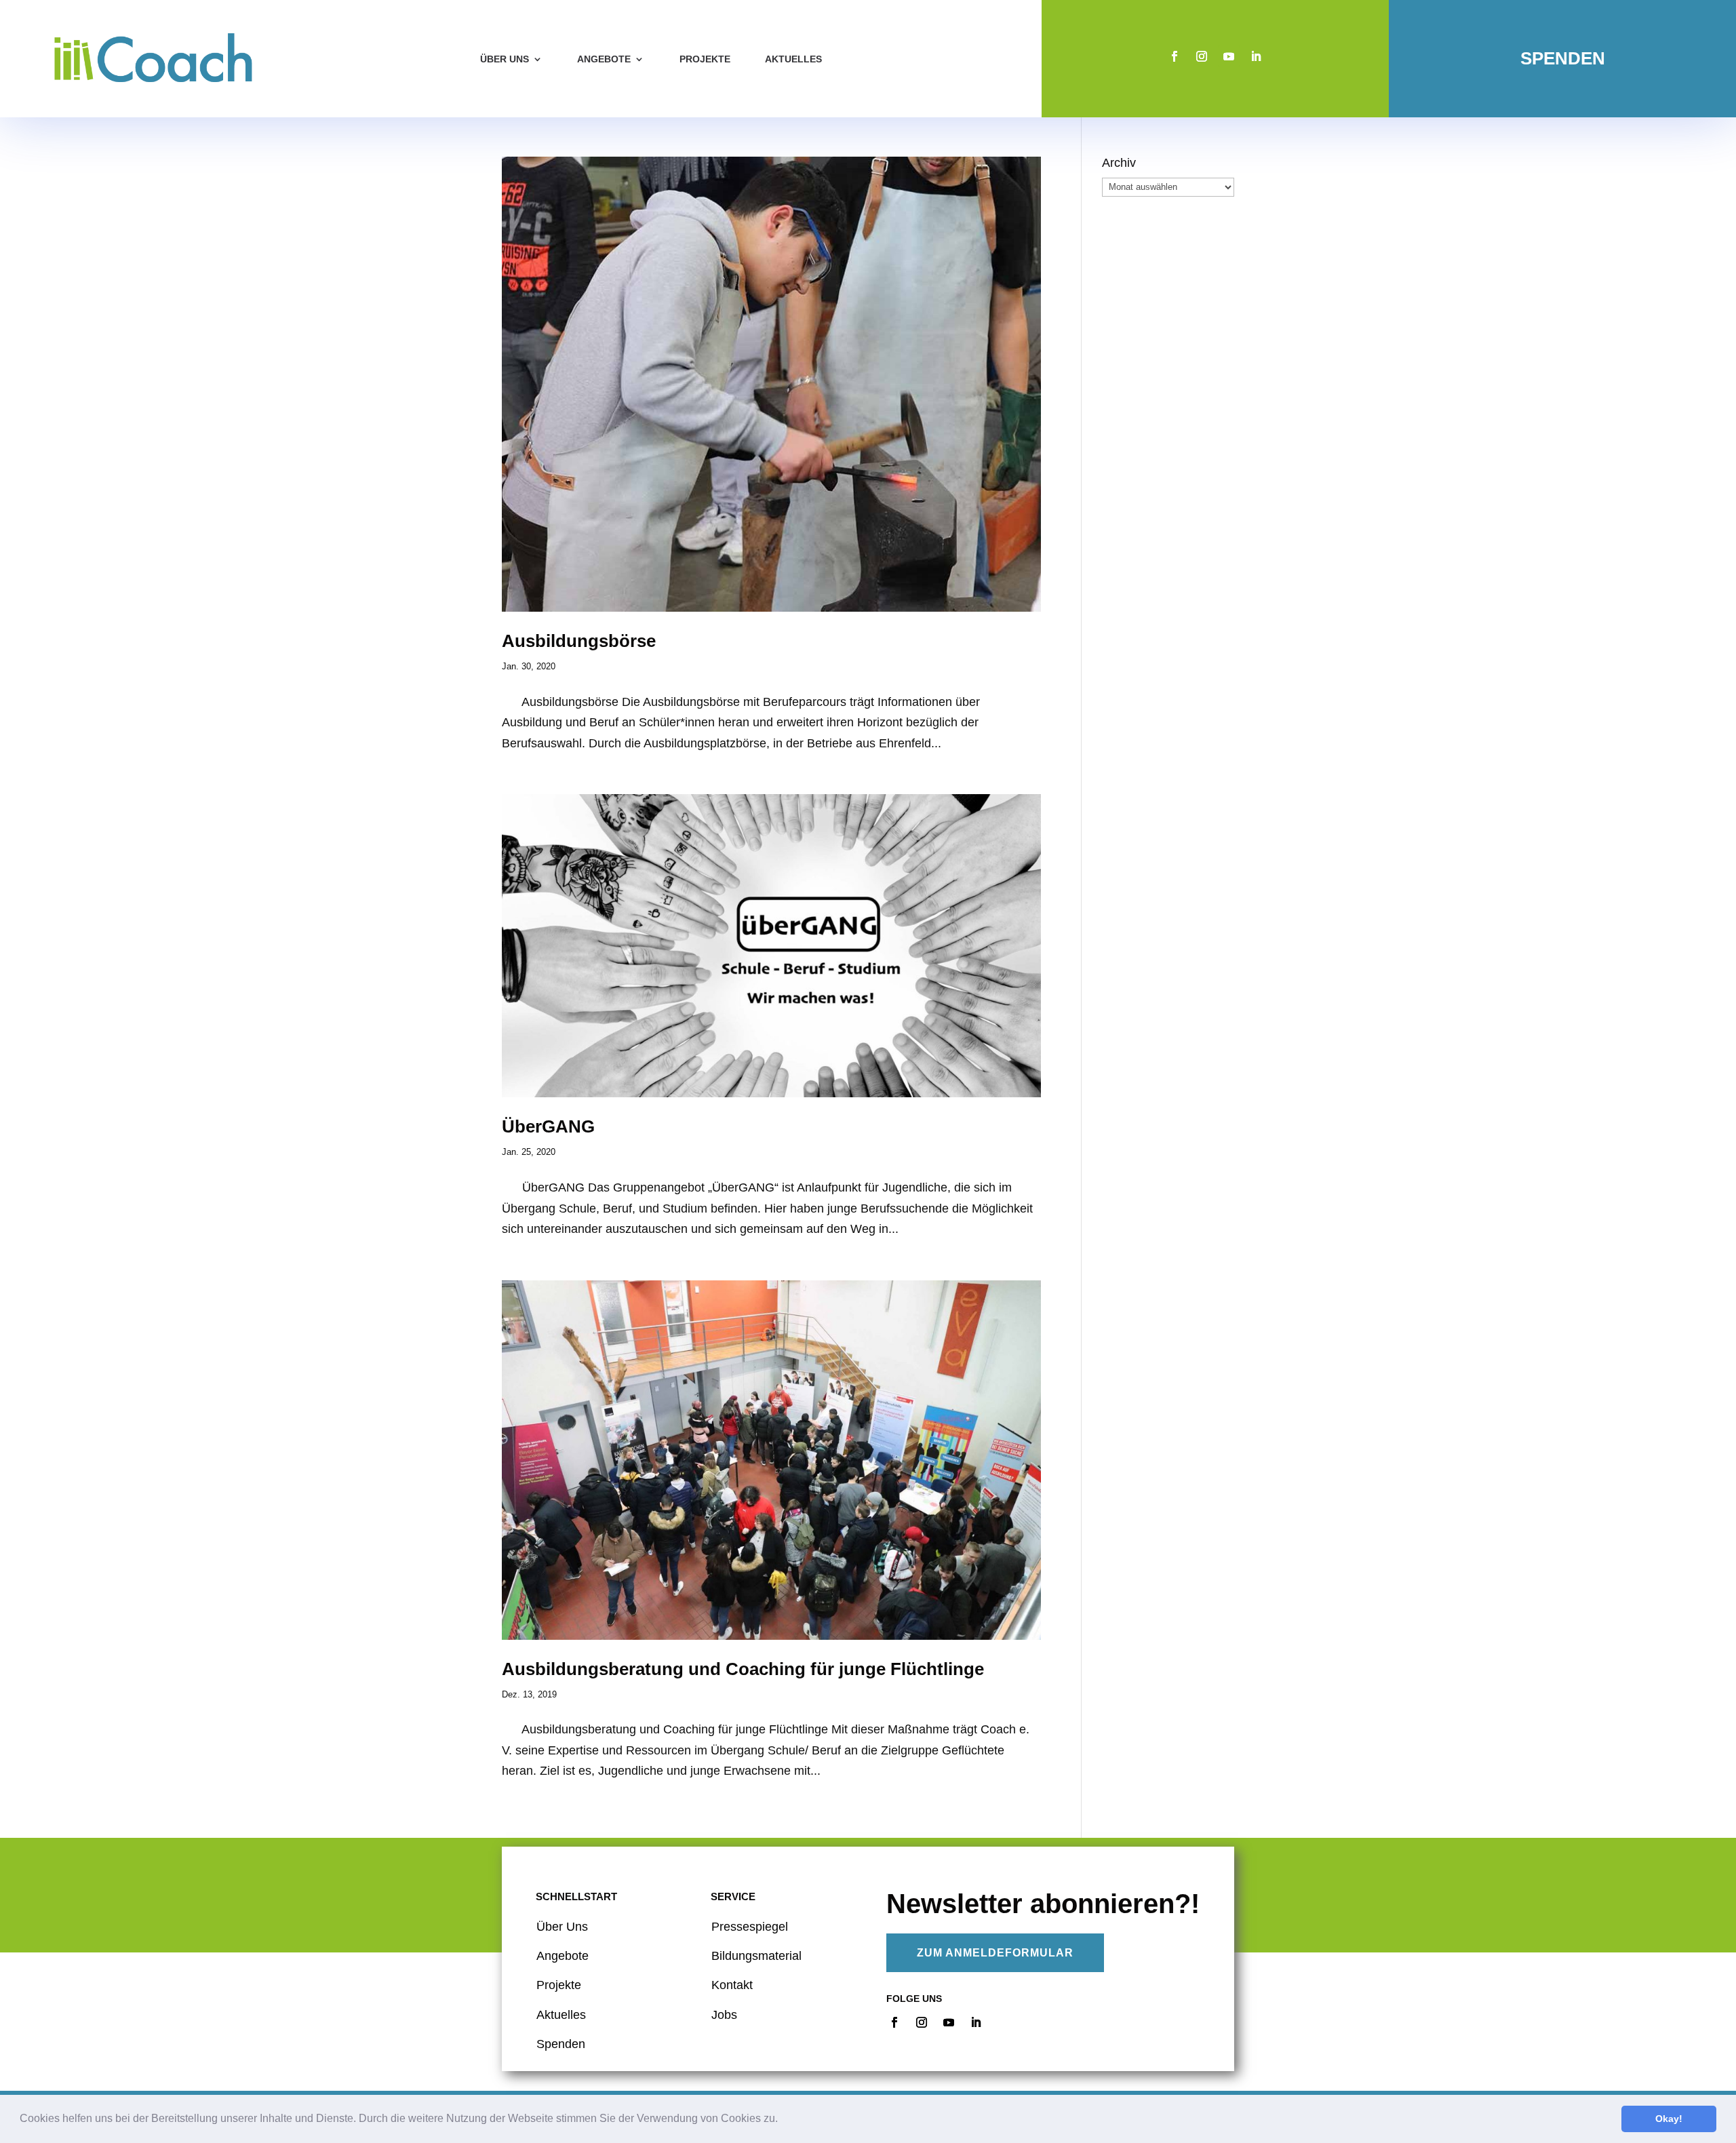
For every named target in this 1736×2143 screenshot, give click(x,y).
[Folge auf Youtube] (1229, 56)
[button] (783, 2120)
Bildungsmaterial (756, 1956)
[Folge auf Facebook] (1175, 56)
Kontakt (732, 1985)
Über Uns (562, 1927)
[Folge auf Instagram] (1202, 56)
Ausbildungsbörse (579, 641)
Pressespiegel (750, 1927)
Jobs (724, 2015)
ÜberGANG (548, 1126)
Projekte (705, 59)
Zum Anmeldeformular (995, 1953)
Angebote (604, 59)
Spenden (1563, 58)
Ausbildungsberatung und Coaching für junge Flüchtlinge (743, 1669)
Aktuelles (793, 59)
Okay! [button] (1669, 2119)
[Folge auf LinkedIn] (1256, 56)
